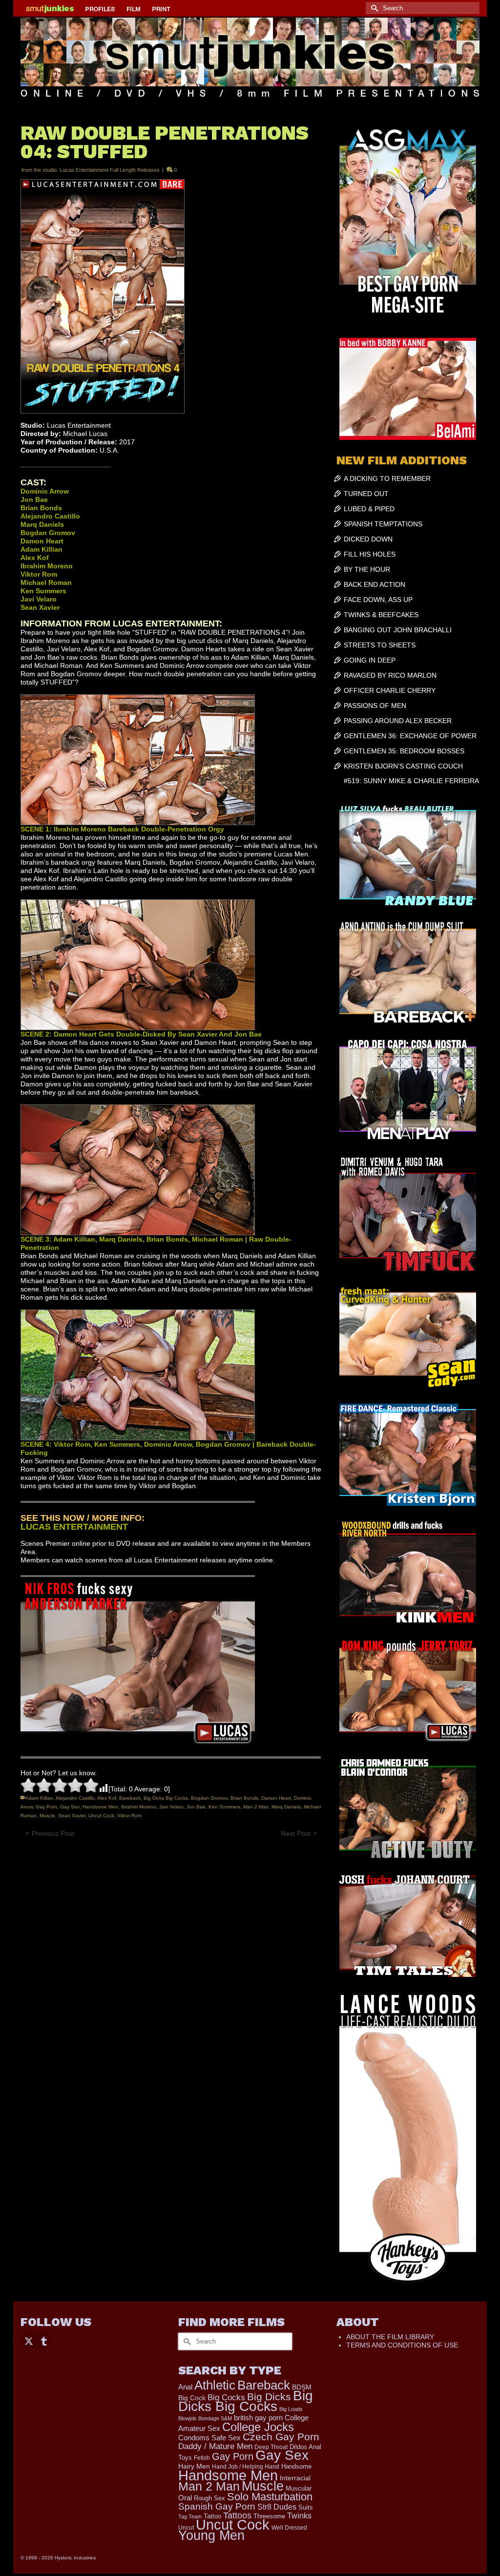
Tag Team (190, 2516)
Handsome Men (100, 1807)
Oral (185, 2498)
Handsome (296, 2466)
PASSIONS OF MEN (375, 706)
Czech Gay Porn (281, 2437)
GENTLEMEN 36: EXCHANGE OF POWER (410, 736)
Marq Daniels (286, 1807)
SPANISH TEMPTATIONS (383, 524)
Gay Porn (46, 1807)
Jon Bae (196, 1807)
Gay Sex (70, 1807)
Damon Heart (276, 1798)
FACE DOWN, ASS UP (378, 600)
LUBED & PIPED (369, 509)
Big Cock (192, 2398)
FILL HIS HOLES (370, 554)
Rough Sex (209, 2498)
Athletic (215, 2385)
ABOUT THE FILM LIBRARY (390, 2337)
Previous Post (53, 1833)
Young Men (211, 2535)
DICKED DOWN (368, 539)
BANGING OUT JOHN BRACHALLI (398, 630)
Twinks (299, 2516)
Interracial (295, 2478)
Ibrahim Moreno (139, 1807)
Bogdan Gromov (209, 1798)
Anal (185, 2387)
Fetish (202, 2458)
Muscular (299, 2488)
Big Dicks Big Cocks (166, 1798)
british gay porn (258, 2418)
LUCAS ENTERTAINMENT (74, 1527)
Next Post (296, 1833)
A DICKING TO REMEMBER (387, 478)
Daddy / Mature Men (215, 2446)
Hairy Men (194, 2466)
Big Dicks (269, 2397)
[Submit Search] (373, 8)
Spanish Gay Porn (217, 2506)
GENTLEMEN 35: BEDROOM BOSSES (404, 751)
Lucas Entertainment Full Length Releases (110, 170)
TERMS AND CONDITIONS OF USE (402, 2345)
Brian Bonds (244, 1798)
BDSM (302, 2387)
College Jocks (258, 2427)
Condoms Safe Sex (209, 2438)
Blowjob (187, 2418)
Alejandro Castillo (75, 1798)
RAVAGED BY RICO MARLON (390, 675)
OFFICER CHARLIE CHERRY (390, 690)
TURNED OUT (366, 494)
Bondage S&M (215, 2418)
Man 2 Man (256, 1807)
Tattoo (212, 2516)
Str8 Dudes (277, 2507)
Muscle (47, 1816)
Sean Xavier (72, 1816)
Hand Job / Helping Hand (246, 2467)
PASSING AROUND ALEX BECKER (398, 721)
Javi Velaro (171, 1807)
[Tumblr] (44, 2340)
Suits (306, 2507)
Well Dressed (289, 2527)
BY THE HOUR (367, 569)
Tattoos (237, 2515)
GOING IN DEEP (370, 660)
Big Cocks (226, 2398)
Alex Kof (107, 1798)
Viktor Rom (129, 1816)
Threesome (269, 2516)
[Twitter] (29, 2340)
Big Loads (291, 2409)
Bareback (130, 1798)
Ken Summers (224, 1807)
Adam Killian (39, 1798)
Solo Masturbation (270, 2497)
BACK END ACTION (375, 584)
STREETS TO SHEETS (380, 645)
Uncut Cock (101, 1816)
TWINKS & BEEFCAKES (381, 615)
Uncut (186, 2527)
